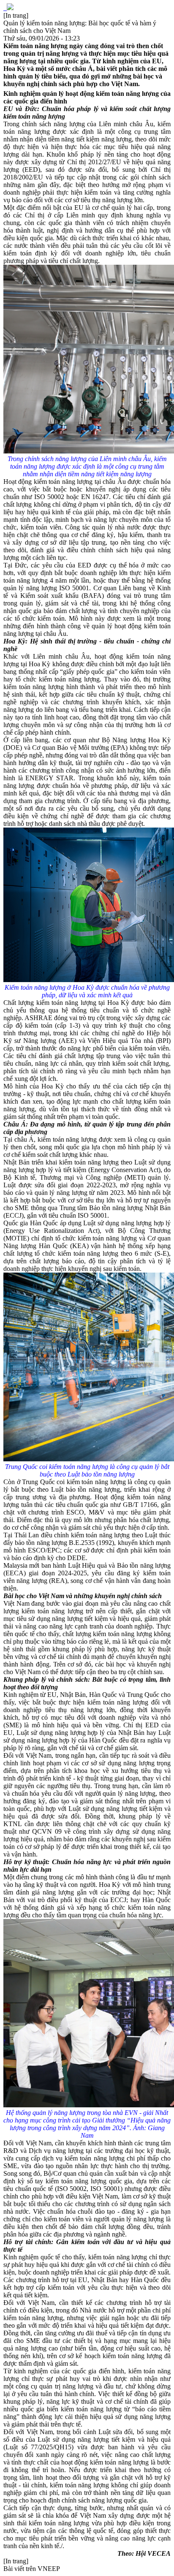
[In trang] (16, 15)
